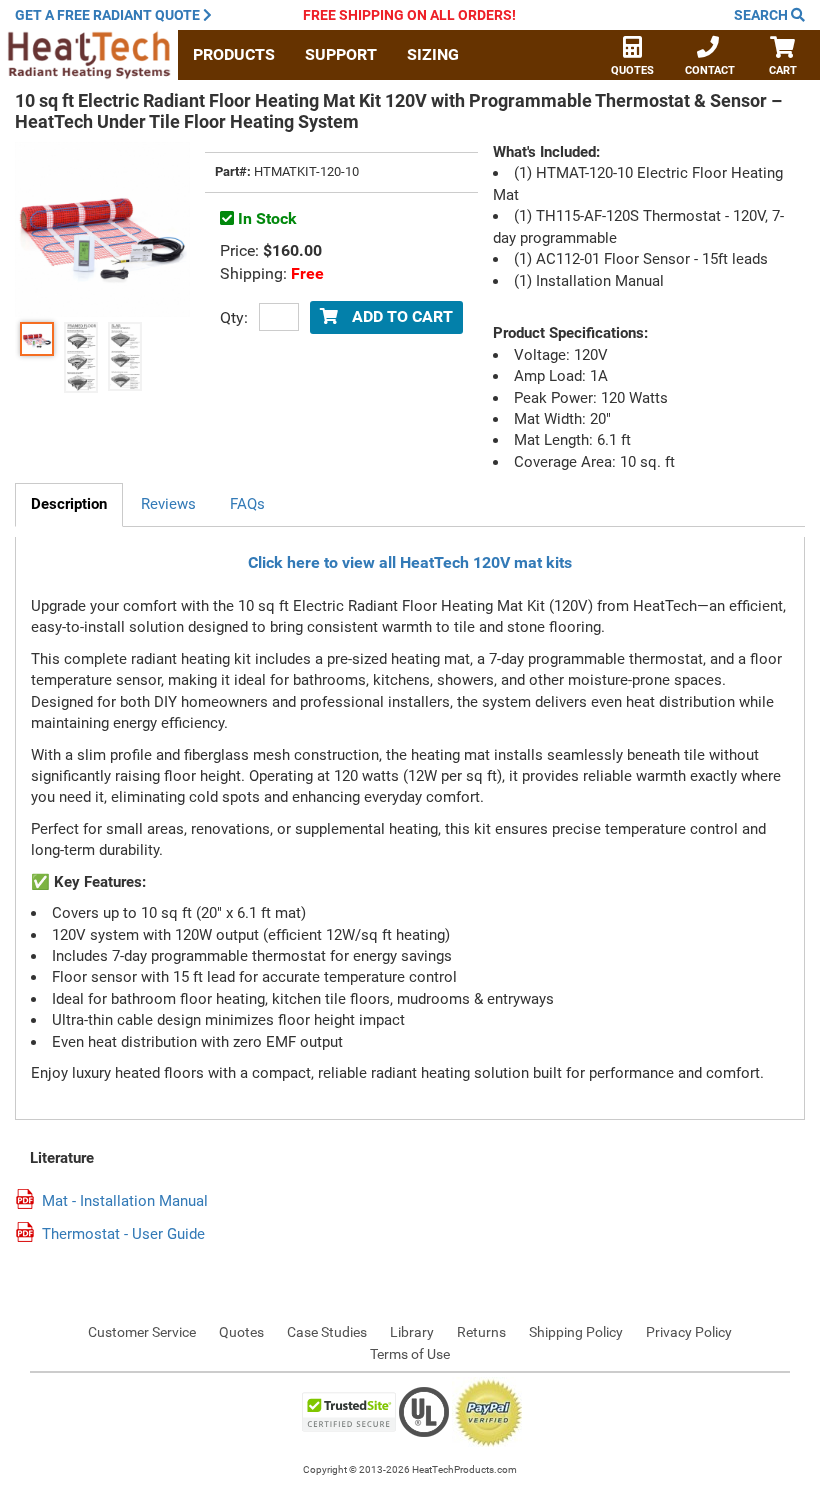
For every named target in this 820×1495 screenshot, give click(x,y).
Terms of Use (410, 1354)
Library (412, 1332)
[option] (37, 339)
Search (762, 15)
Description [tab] (69, 504)
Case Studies (327, 1332)
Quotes (632, 70)
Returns (481, 1332)
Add (400, 316)
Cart (783, 70)
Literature (62, 1158)
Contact (710, 70)
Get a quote (107, 15)
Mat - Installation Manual (125, 1201)
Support (341, 54)
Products (234, 54)
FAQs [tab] (247, 504)
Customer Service (142, 1332)
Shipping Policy (576, 1332)
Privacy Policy (689, 1332)
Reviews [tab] (168, 504)
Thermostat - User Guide (123, 1234)
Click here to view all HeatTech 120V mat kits (410, 562)
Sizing (433, 54)
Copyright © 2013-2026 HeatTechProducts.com (410, 1469)
